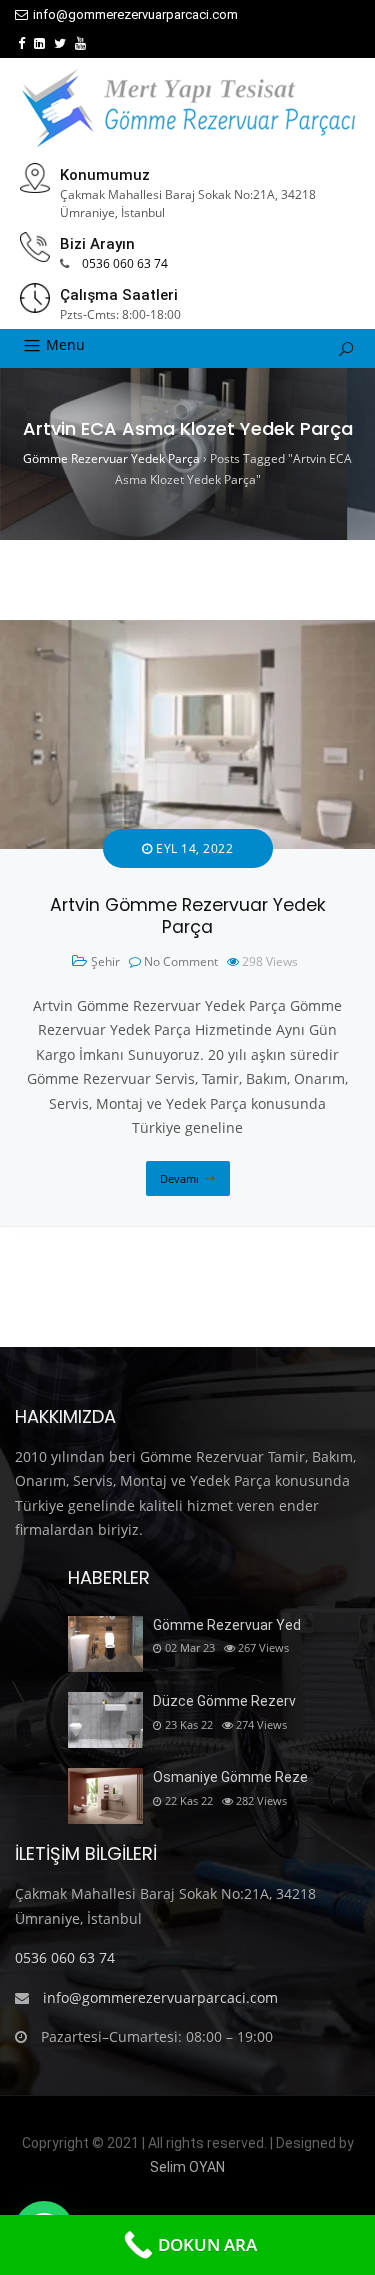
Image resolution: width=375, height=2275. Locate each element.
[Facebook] (21, 43)
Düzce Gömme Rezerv (224, 1701)
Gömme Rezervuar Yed (227, 1625)
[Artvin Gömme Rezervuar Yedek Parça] (187, 631)
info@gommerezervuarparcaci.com (135, 14)
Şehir (105, 961)
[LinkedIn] (39, 43)
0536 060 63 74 (125, 263)
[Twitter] (60, 43)
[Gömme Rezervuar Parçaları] (188, 108)
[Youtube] (80, 43)
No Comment (181, 961)
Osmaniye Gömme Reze (230, 1777)
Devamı (179, 1178)
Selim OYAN (187, 2167)
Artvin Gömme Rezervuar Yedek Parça (188, 916)
